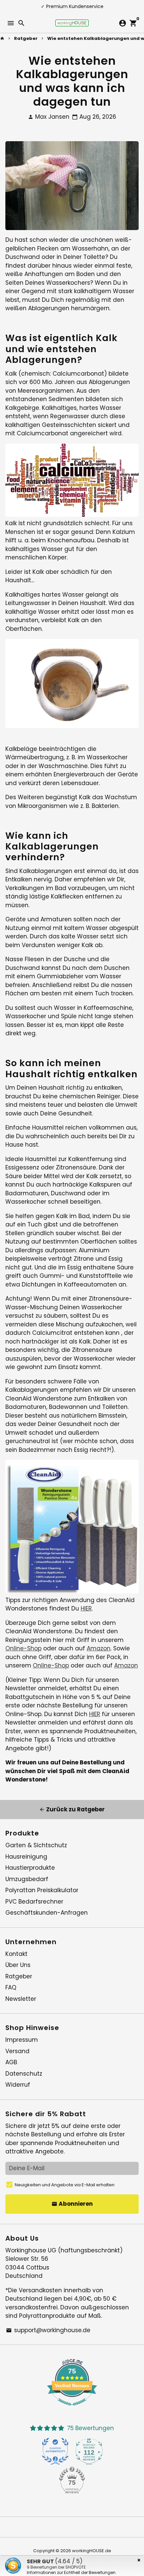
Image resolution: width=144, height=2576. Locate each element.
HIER (86, 1608)
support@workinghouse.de (48, 2330)
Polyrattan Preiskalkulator (42, 1890)
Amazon (99, 1648)
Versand (17, 2051)
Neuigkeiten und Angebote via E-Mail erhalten (65, 2185)
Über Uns (18, 1965)
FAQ (11, 1987)
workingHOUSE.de (92, 2551)
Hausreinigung (26, 1857)
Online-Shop (23, 1648)
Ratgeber (26, 38)
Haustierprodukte (30, 1868)
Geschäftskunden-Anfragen (47, 1913)
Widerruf (18, 2085)
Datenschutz (24, 2074)
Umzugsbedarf (27, 1879)
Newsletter (21, 1999)
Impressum (22, 2040)
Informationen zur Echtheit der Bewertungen (71, 2572)
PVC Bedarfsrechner (34, 1902)
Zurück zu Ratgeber (72, 1809)
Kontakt (16, 1954)
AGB (11, 2062)
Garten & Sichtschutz (36, 1845)
